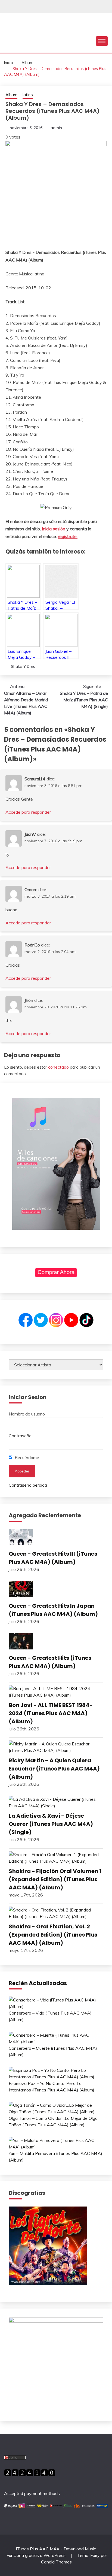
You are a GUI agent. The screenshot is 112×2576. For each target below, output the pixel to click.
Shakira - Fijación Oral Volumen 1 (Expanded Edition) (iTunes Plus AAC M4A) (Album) (55, 1879)
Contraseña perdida (28, 1485)
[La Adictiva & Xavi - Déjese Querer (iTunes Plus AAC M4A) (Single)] (56, 1802)
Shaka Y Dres (23, 666)
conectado (58, 1067)
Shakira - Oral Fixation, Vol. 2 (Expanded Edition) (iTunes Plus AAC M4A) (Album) (53, 1935)
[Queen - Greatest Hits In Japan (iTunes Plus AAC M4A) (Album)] (56, 1590)
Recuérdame (26, 1457)
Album (11, 95)
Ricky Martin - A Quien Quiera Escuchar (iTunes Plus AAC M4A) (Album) (54, 1769)
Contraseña (20, 1436)
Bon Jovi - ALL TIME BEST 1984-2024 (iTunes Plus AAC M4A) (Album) (51, 1713)
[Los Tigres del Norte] (48, 2283)
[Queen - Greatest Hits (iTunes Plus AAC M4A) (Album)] (56, 1642)
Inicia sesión (54, 529)
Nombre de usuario (27, 1414)
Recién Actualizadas (38, 1983)
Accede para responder (28, 812)
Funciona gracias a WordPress (37, 2555)
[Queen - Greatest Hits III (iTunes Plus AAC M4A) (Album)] (56, 1538)
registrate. (68, 536)
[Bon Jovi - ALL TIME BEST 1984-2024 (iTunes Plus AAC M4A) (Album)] (56, 1692)
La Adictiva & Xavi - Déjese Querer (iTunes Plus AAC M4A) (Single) (51, 1824)
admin (56, 128)
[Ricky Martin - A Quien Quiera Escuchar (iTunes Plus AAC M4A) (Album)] (56, 1747)
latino (28, 95)
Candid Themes (56, 2562)
